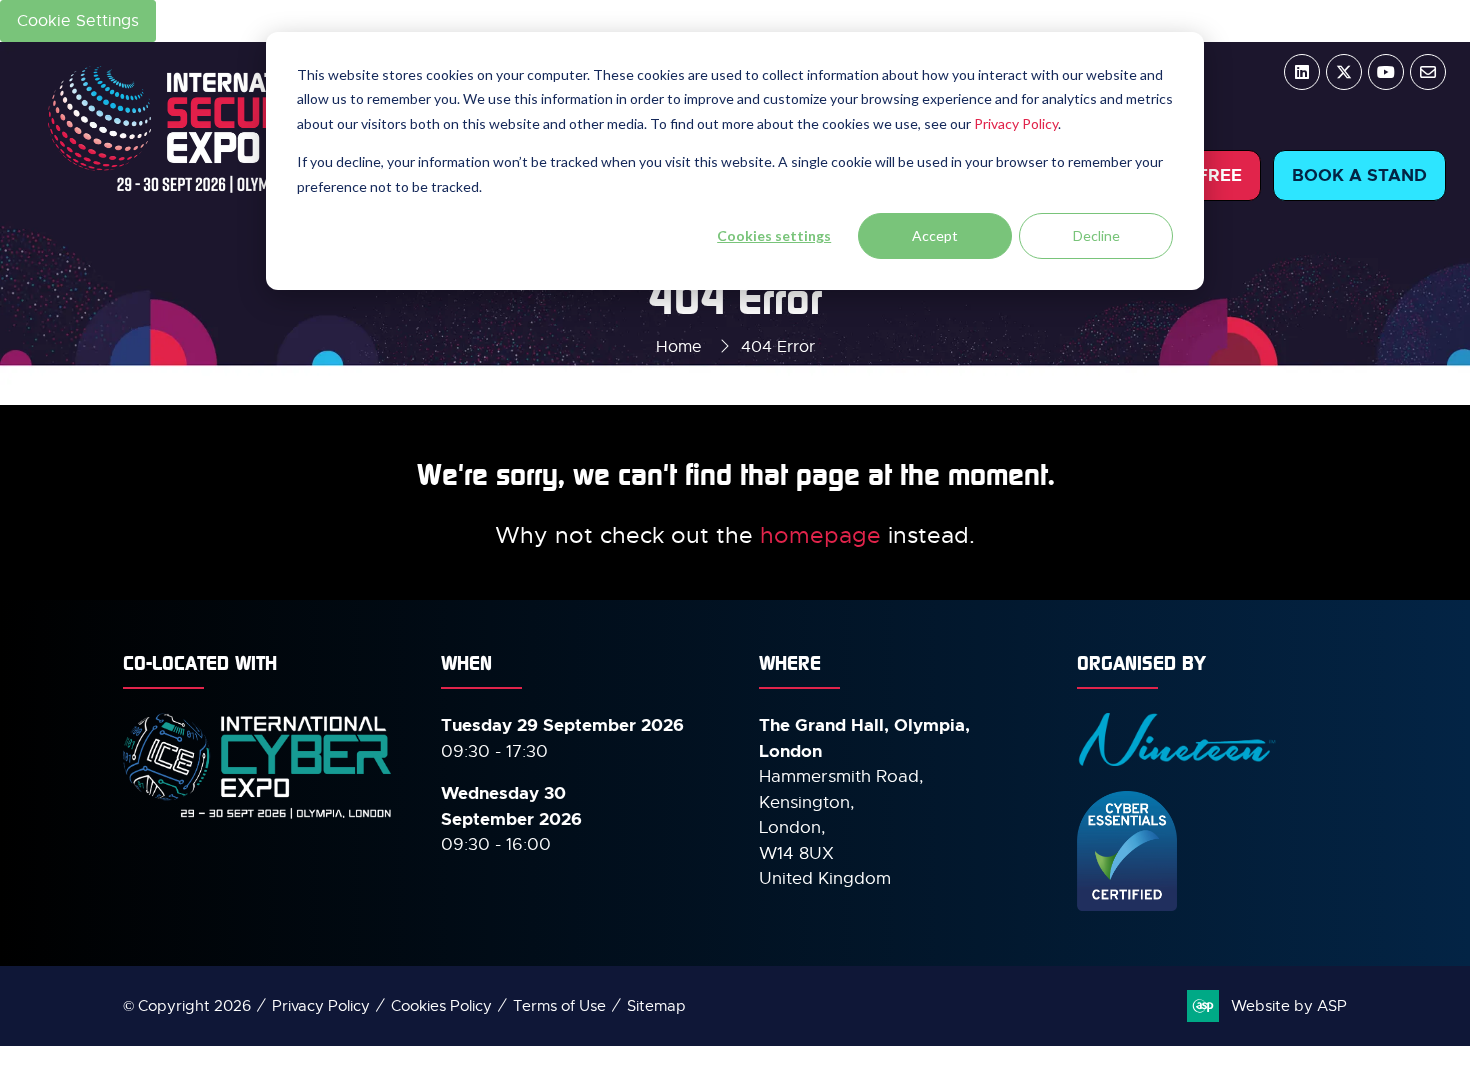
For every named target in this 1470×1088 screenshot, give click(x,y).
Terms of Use (559, 1006)
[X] (1344, 72)
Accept (935, 235)
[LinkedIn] (1302, 72)
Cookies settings (774, 235)
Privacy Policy (1016, 123)
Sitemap (656, 1006)
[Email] (1428, 72)
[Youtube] (1386, 72)
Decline (1096, 235)
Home (679, 347)
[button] (1359, 176)
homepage (820, 535)
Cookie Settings (78, 21)
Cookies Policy (441, 1006)
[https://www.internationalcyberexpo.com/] (258, 816)
